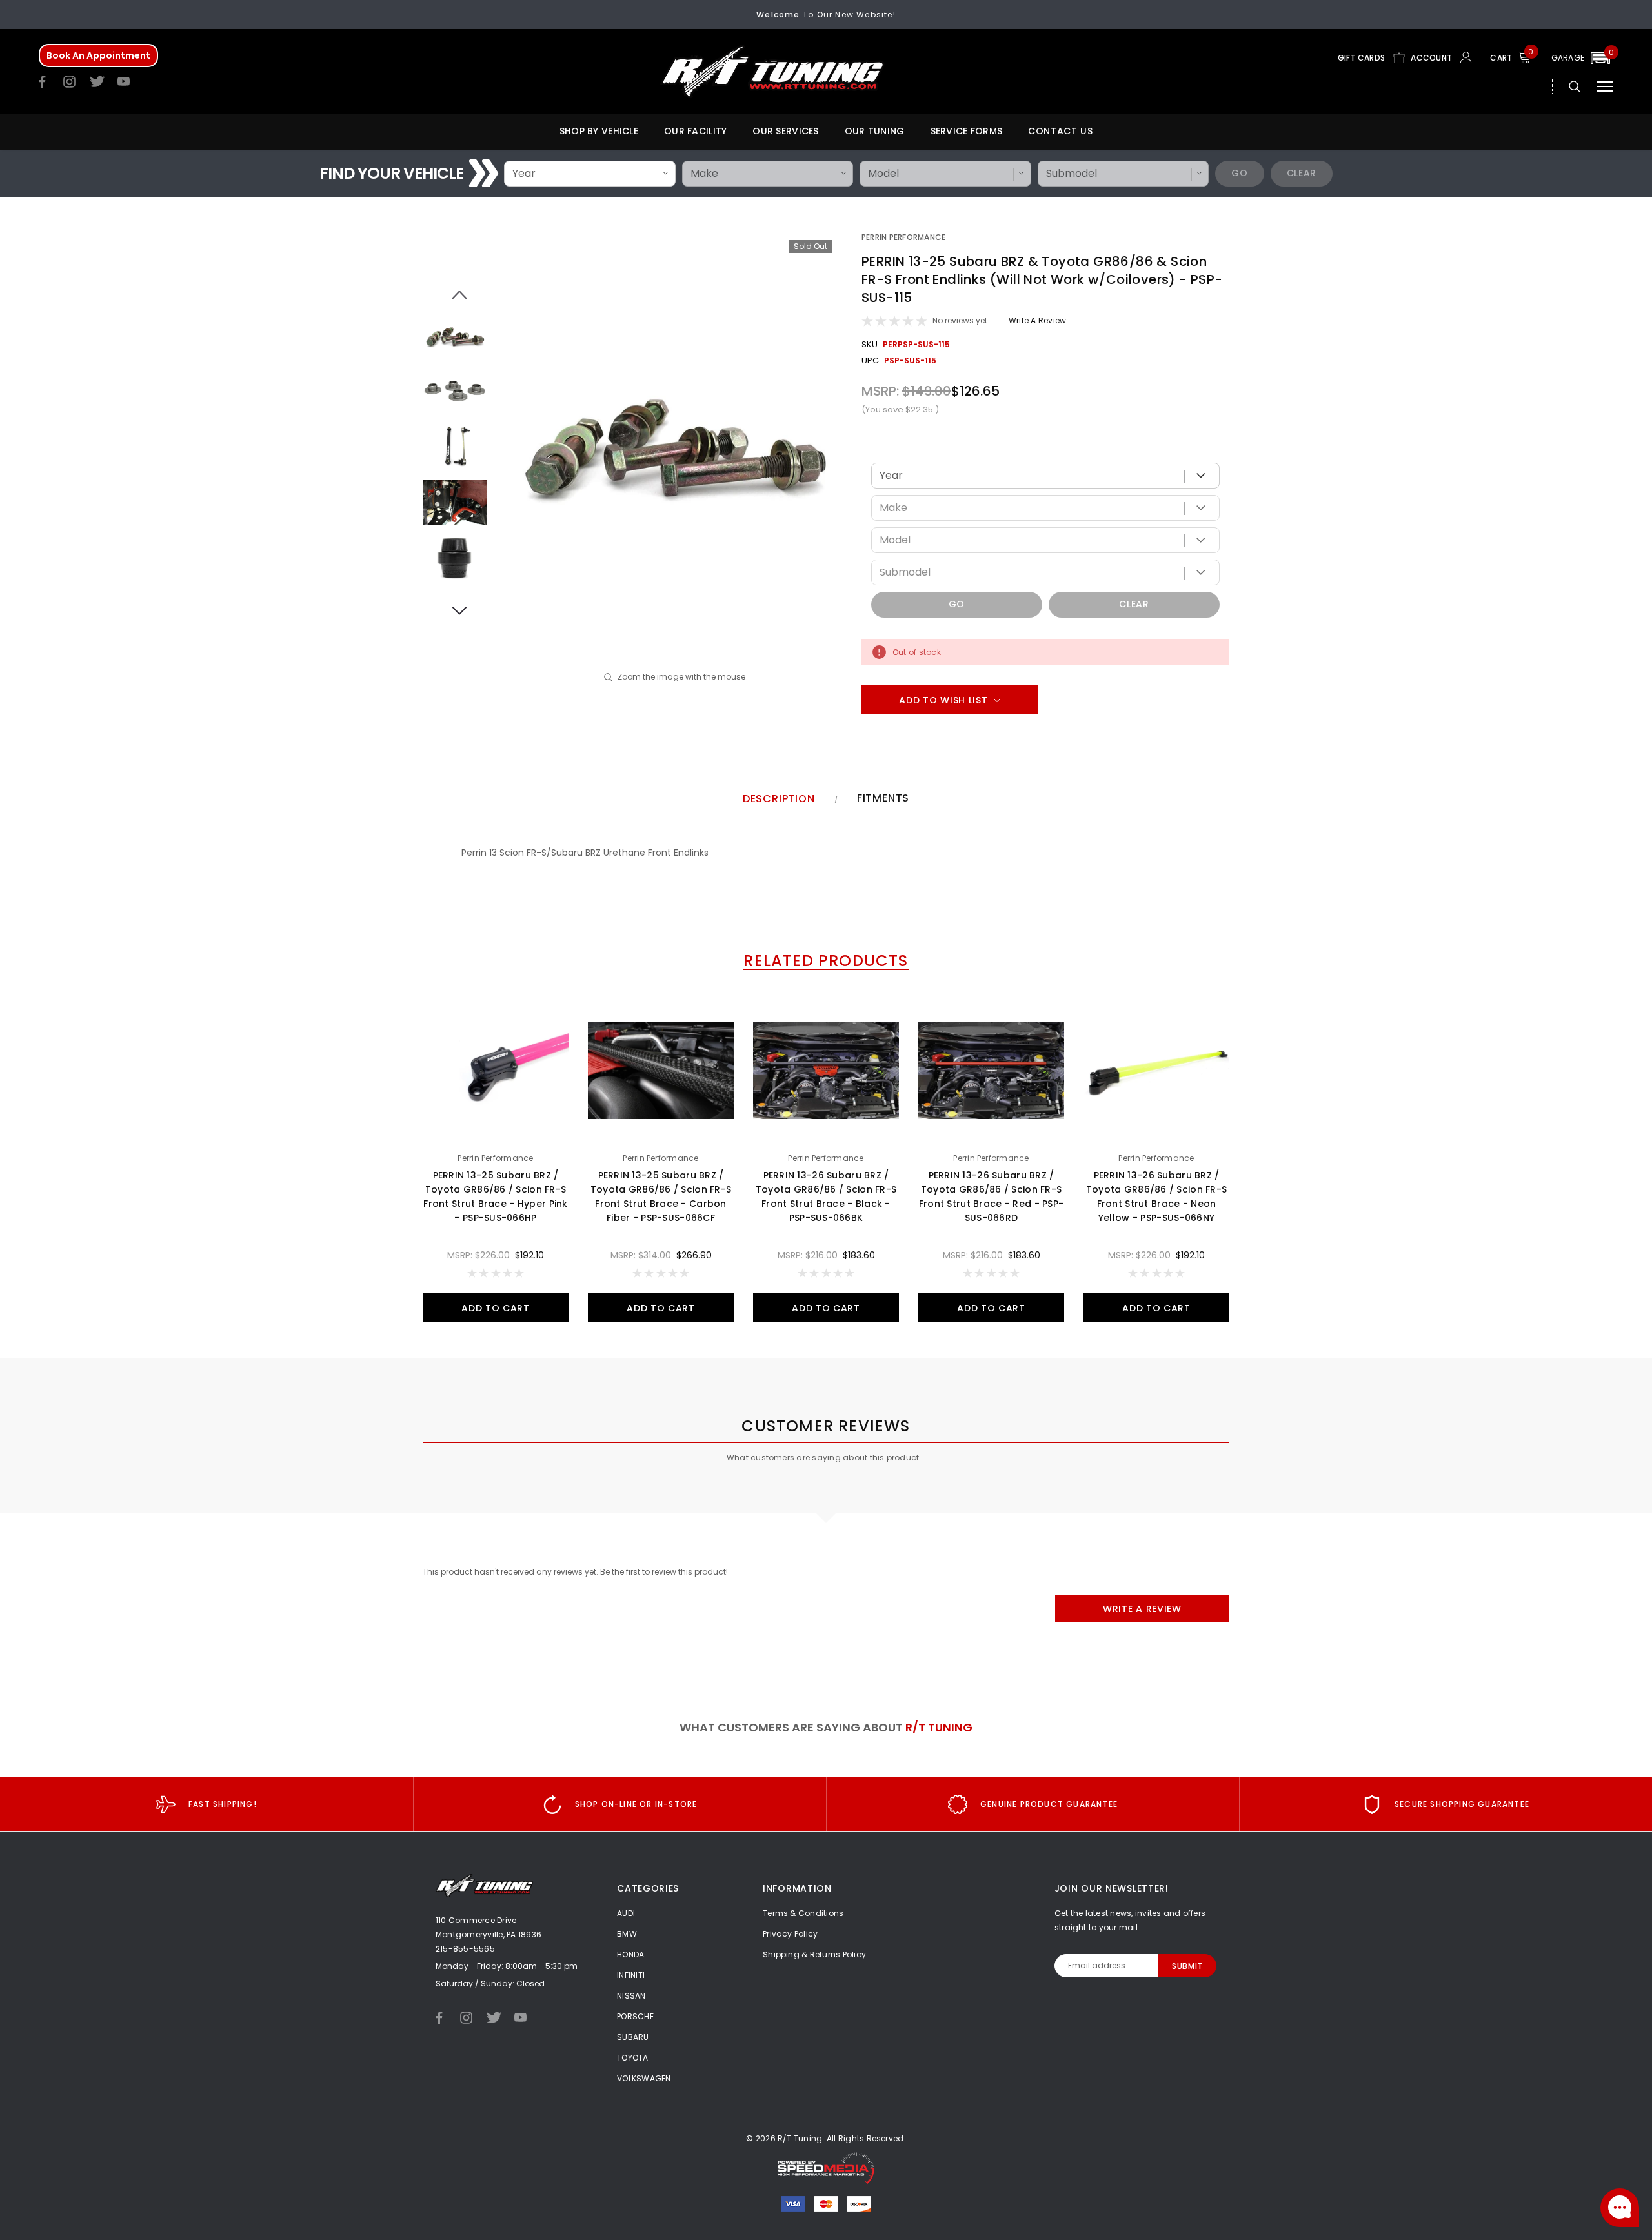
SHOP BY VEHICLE (599, 131)
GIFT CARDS (1363, 58)
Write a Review (1037, 320)
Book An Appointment (98, 55)
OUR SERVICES (785, 131)
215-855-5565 (465, 1949)
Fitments (883, 799)
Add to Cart (496, 1308)
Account (1432, 58)
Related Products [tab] (826, 961)
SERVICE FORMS (967, 131)
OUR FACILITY (695, 131)
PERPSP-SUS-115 (916, 344)
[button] (1582, 58)
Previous (455, 288)
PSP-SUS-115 (910, 360)
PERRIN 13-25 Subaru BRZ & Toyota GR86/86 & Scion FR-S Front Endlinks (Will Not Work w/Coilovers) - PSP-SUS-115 (1042, 279)
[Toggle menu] (1605, 86)
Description (779, 799)
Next (455, 603)
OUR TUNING (875, 131)
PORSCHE (635, 2016)
